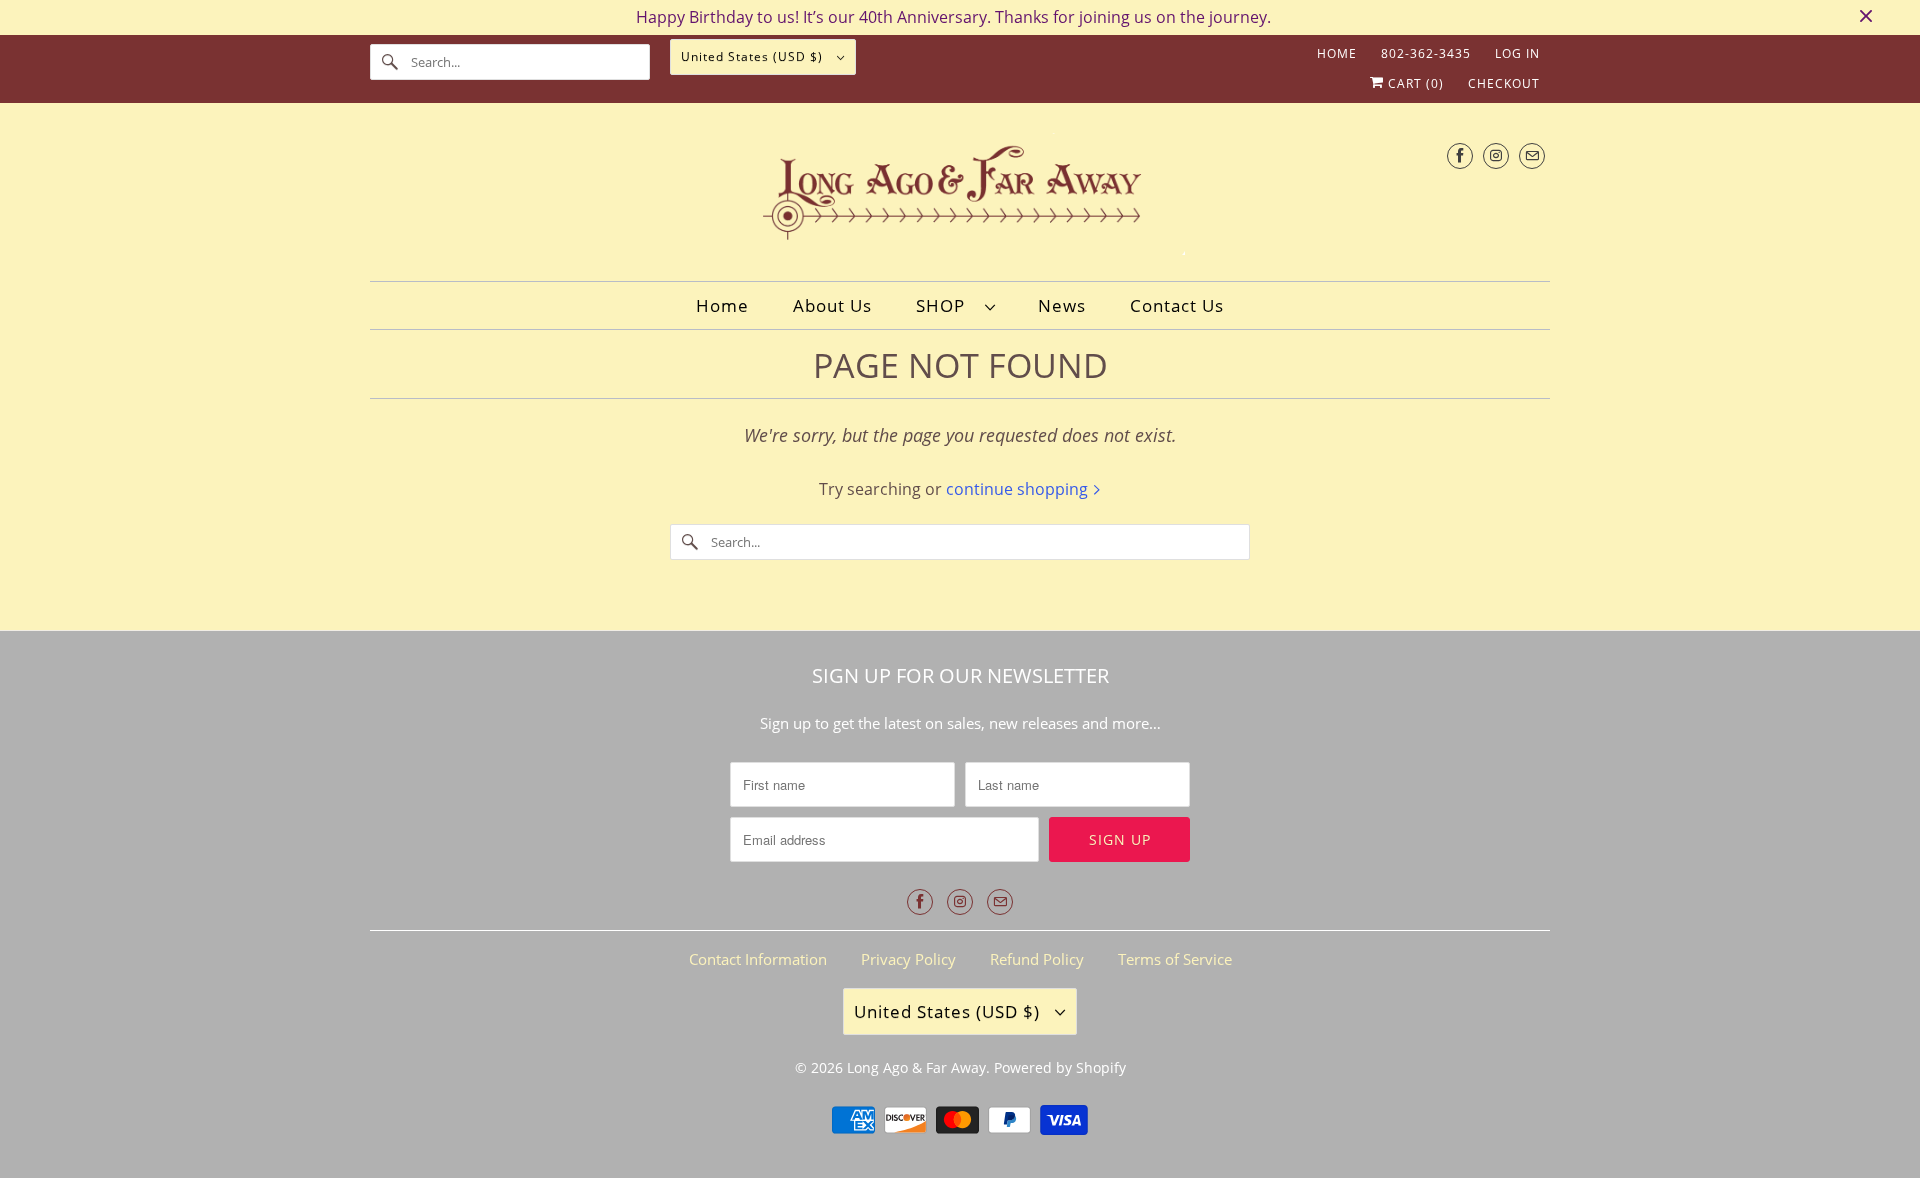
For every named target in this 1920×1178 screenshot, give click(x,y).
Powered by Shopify (1060, 1067)
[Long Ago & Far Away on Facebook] (1460, 155)
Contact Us (1177, 305)
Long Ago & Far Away (916, 1067)
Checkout (1504, 83)
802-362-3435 (1426, 53)
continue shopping (1019, 489)
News (1062, 305)
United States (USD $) (754, 56)
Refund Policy (1037, 959)
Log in (1517, 53)
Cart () (1414, 83)
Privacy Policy (908, 959)
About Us (832, 305)
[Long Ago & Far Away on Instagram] (1496, 155)
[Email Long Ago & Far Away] (1532, 155)
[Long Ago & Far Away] (960, 197)
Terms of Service (1175, 959)
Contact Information (758, 959)
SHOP (945, 305)
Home (1337, 53)
